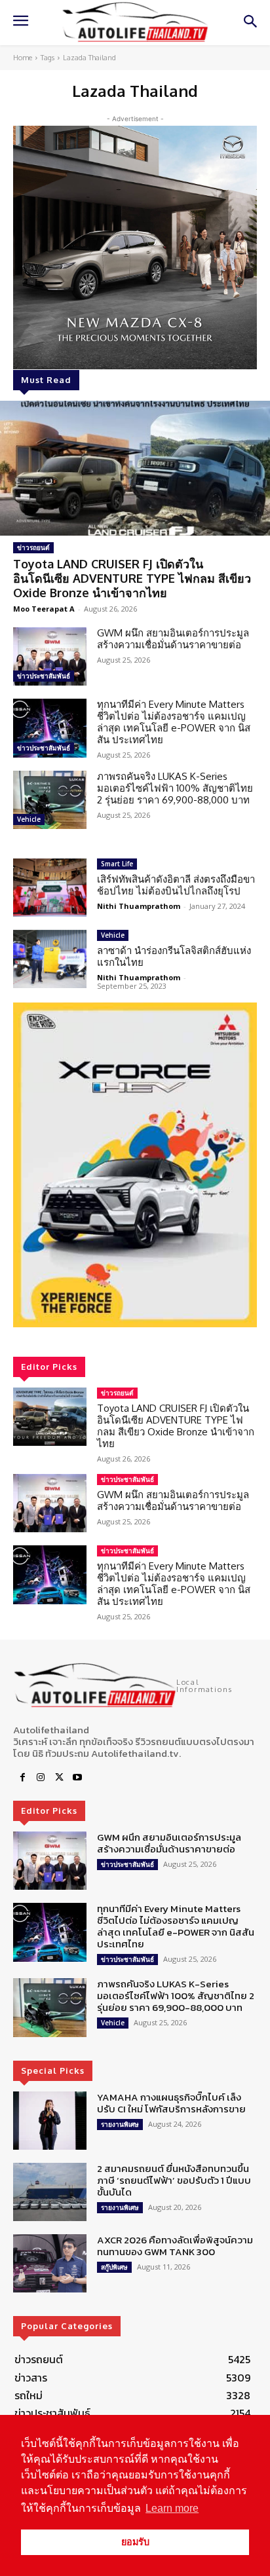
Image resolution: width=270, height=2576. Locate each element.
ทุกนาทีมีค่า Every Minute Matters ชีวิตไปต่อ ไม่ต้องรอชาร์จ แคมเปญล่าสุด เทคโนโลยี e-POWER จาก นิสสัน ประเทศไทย (174, 722)
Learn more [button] (172, 2508)
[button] (135, 1165)
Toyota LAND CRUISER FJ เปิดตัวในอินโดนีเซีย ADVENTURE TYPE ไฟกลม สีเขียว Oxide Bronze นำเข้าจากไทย (132, 578)
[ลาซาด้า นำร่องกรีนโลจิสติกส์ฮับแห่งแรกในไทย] (50, 959)
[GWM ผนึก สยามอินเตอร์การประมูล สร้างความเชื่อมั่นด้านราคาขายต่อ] (50, 656)
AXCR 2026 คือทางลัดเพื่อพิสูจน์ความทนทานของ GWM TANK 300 (175, 2246)
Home (23, 58)
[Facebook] (22, 1778)
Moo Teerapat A (44, 609)
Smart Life (117, 864)
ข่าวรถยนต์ (33, 547)
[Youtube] (77, 1778)
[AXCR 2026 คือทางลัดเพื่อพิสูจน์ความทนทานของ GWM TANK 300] (50, 2263)
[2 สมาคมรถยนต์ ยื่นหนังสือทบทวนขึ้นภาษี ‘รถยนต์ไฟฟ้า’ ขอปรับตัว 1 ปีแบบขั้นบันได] (50, 2192)
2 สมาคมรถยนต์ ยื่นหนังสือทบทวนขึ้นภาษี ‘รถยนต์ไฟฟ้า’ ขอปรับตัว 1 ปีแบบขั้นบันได (174, 2180)
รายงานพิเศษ (120, 2124)
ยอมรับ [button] (135, 2542)
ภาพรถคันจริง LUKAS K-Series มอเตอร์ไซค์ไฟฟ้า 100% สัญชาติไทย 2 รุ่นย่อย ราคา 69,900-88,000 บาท (175, 788)
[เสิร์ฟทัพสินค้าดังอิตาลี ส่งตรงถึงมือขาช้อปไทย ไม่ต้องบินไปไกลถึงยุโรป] (50, 888)
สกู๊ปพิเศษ (114, 2267)
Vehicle (29, 819)
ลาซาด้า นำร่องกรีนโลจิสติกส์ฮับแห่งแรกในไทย (174, 956)
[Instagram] (41, 1778)
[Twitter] (59, 1778)
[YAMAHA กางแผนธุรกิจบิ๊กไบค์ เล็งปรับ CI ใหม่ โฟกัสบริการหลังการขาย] (50, 2121)
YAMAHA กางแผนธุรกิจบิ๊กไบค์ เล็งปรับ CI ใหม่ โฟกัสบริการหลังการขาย (171, 2103)
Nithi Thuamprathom (139, 906)
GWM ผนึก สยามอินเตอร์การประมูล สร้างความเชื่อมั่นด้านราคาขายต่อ (173, 639)
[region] (135, 1165)
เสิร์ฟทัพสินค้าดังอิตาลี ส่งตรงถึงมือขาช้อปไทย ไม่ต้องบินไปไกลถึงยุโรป (176, 885)
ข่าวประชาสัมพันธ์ (44, 676)
